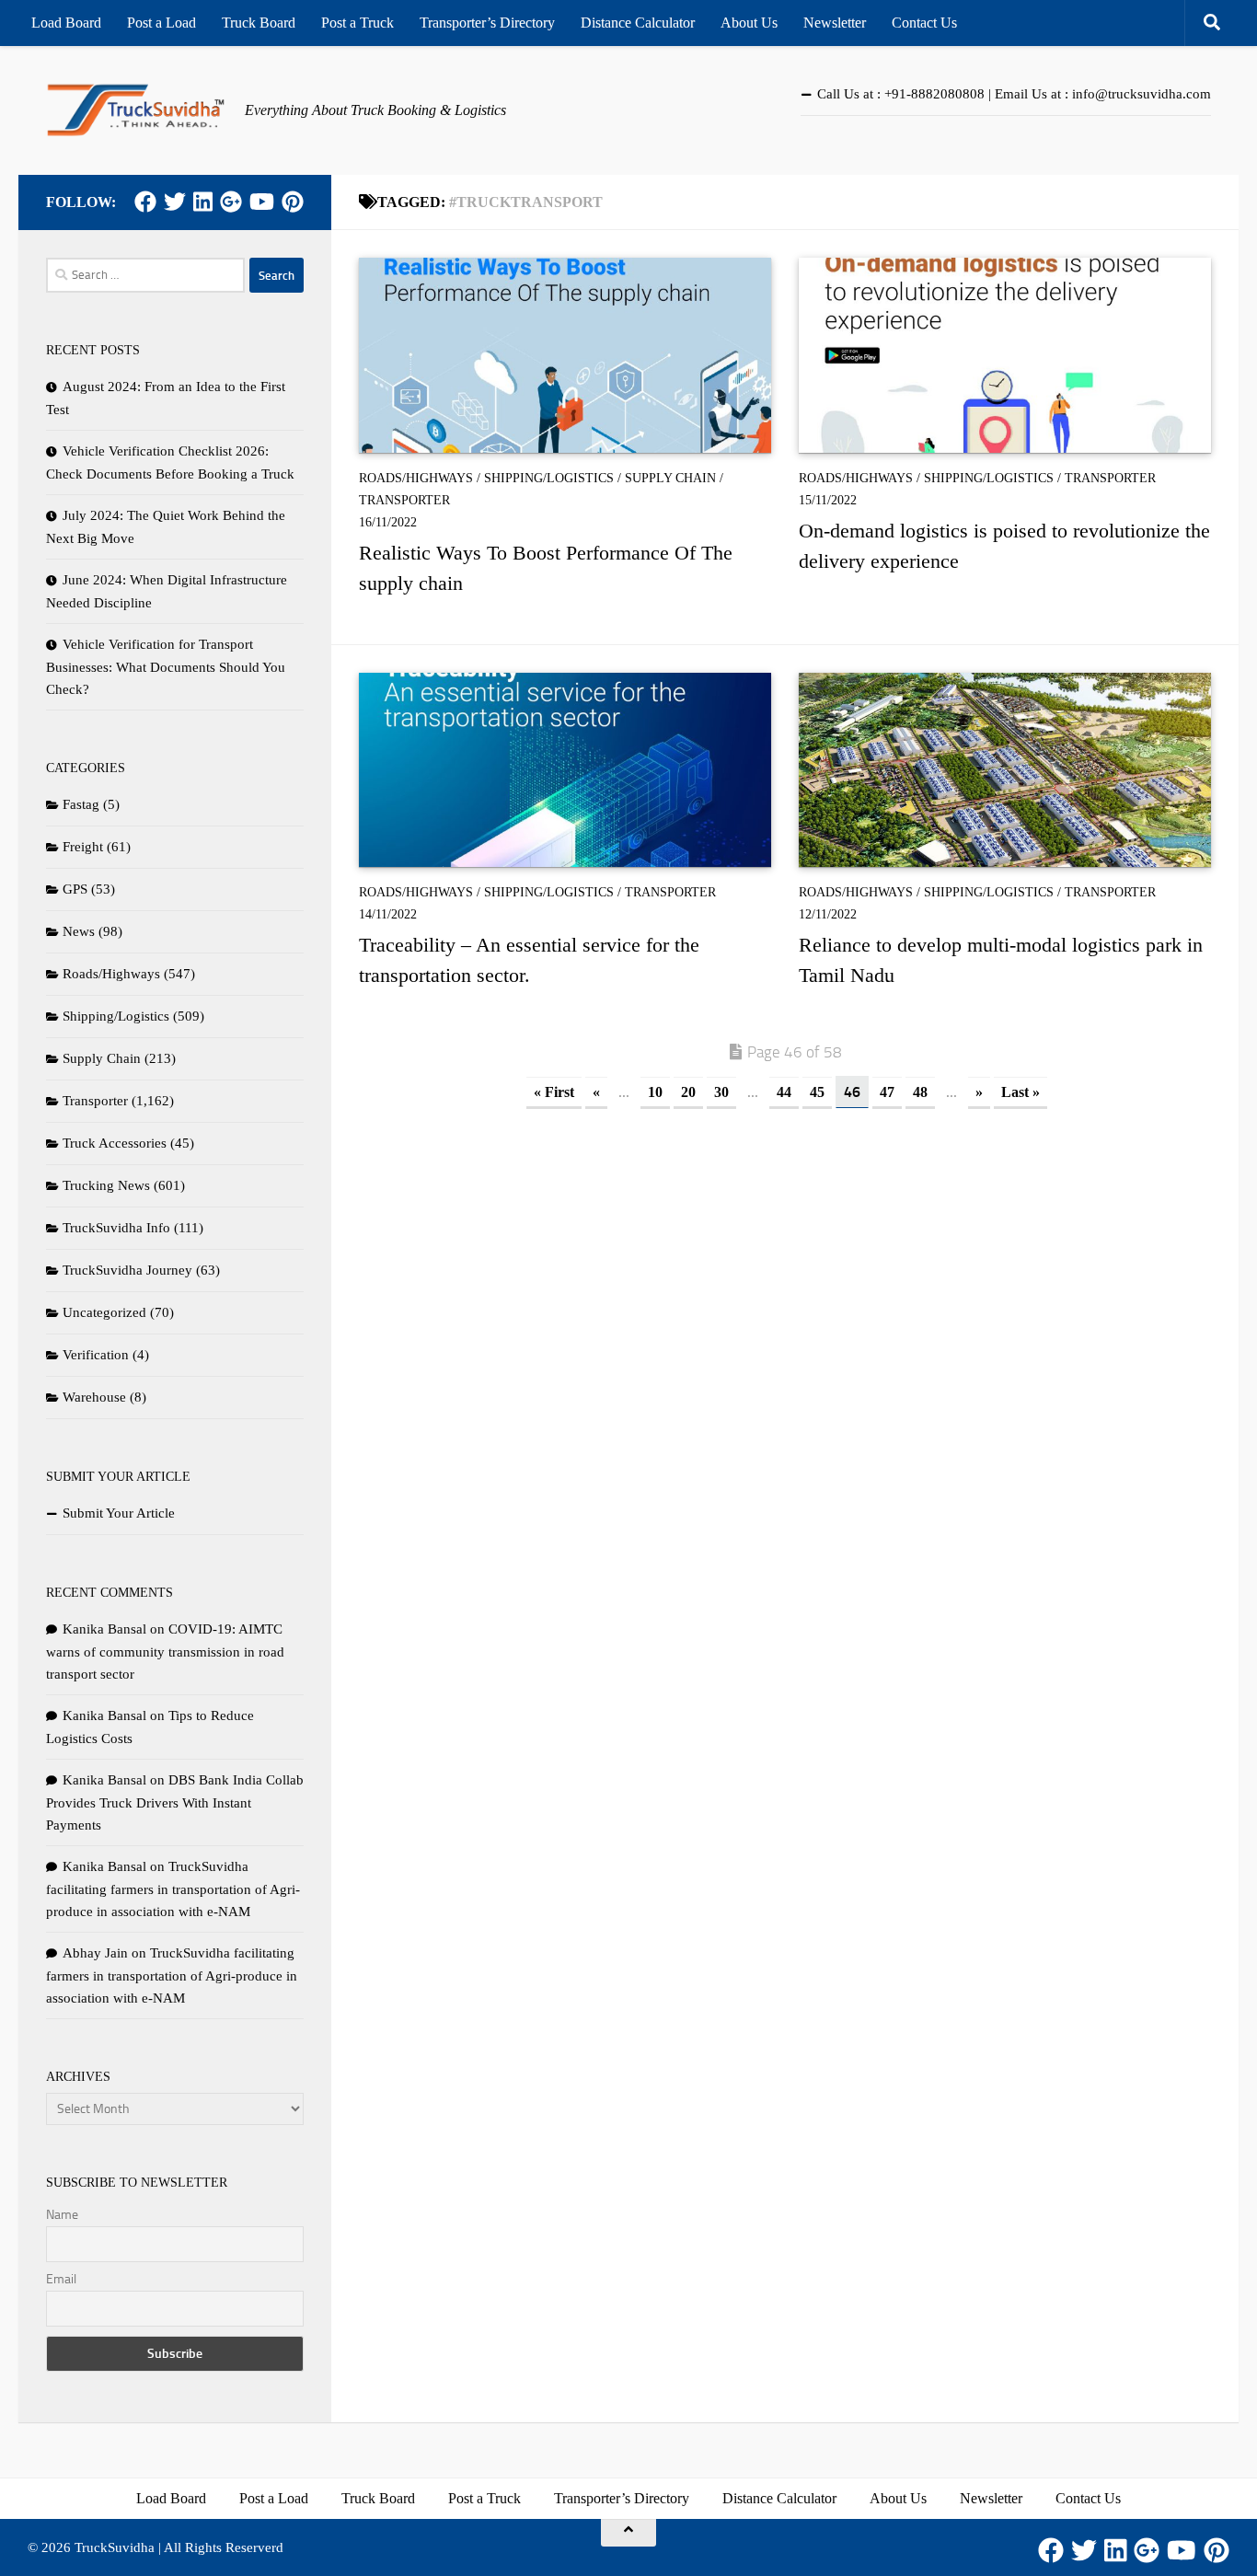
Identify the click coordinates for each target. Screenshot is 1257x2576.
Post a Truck (357, 23)
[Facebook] (145, 202)
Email (61, 2279)
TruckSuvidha (115, 2547)
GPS (75, 889)
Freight (83, 847)
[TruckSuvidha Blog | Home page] (136, 110)
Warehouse (94, 1397)
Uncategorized (104, 1312)
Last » (1021, 1092)
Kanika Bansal (104, 1629)
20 (688, 1092)
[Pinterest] (293, 202)
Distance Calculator (638, 23)
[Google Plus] (231, 202)
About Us (749, 23)
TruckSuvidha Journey (127, 1270)
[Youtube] (262, 202)
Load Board (66, 23)
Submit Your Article (119, 1513)
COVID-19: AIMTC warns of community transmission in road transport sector (165, 1652)
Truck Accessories (115, 1143)
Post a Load (161, 23)
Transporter (404, 500)
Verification (96, 1355)
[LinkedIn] (203, 202)
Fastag (81, 804)
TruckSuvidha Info (116, 1228)
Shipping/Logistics (549, 478)
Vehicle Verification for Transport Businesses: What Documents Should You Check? (166, 667)
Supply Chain (670, 478)
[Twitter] (175, 202)
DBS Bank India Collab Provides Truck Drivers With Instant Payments (175, 1802)
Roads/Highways (416, 478)
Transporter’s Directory (487, 23)
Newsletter (835, 23)
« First (554, 1092)
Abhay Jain (95, 1953)
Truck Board (259, 23)
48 (920, 1092)
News (79, 931)
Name (62, 2215)
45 (817, 1092)
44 (784, 1092)
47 (887, 1092)
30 (721, 1092)
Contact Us (924, 23)
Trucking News (106, 1185)
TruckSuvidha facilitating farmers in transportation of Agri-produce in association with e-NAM (173, 1889)
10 (655, 1092)
